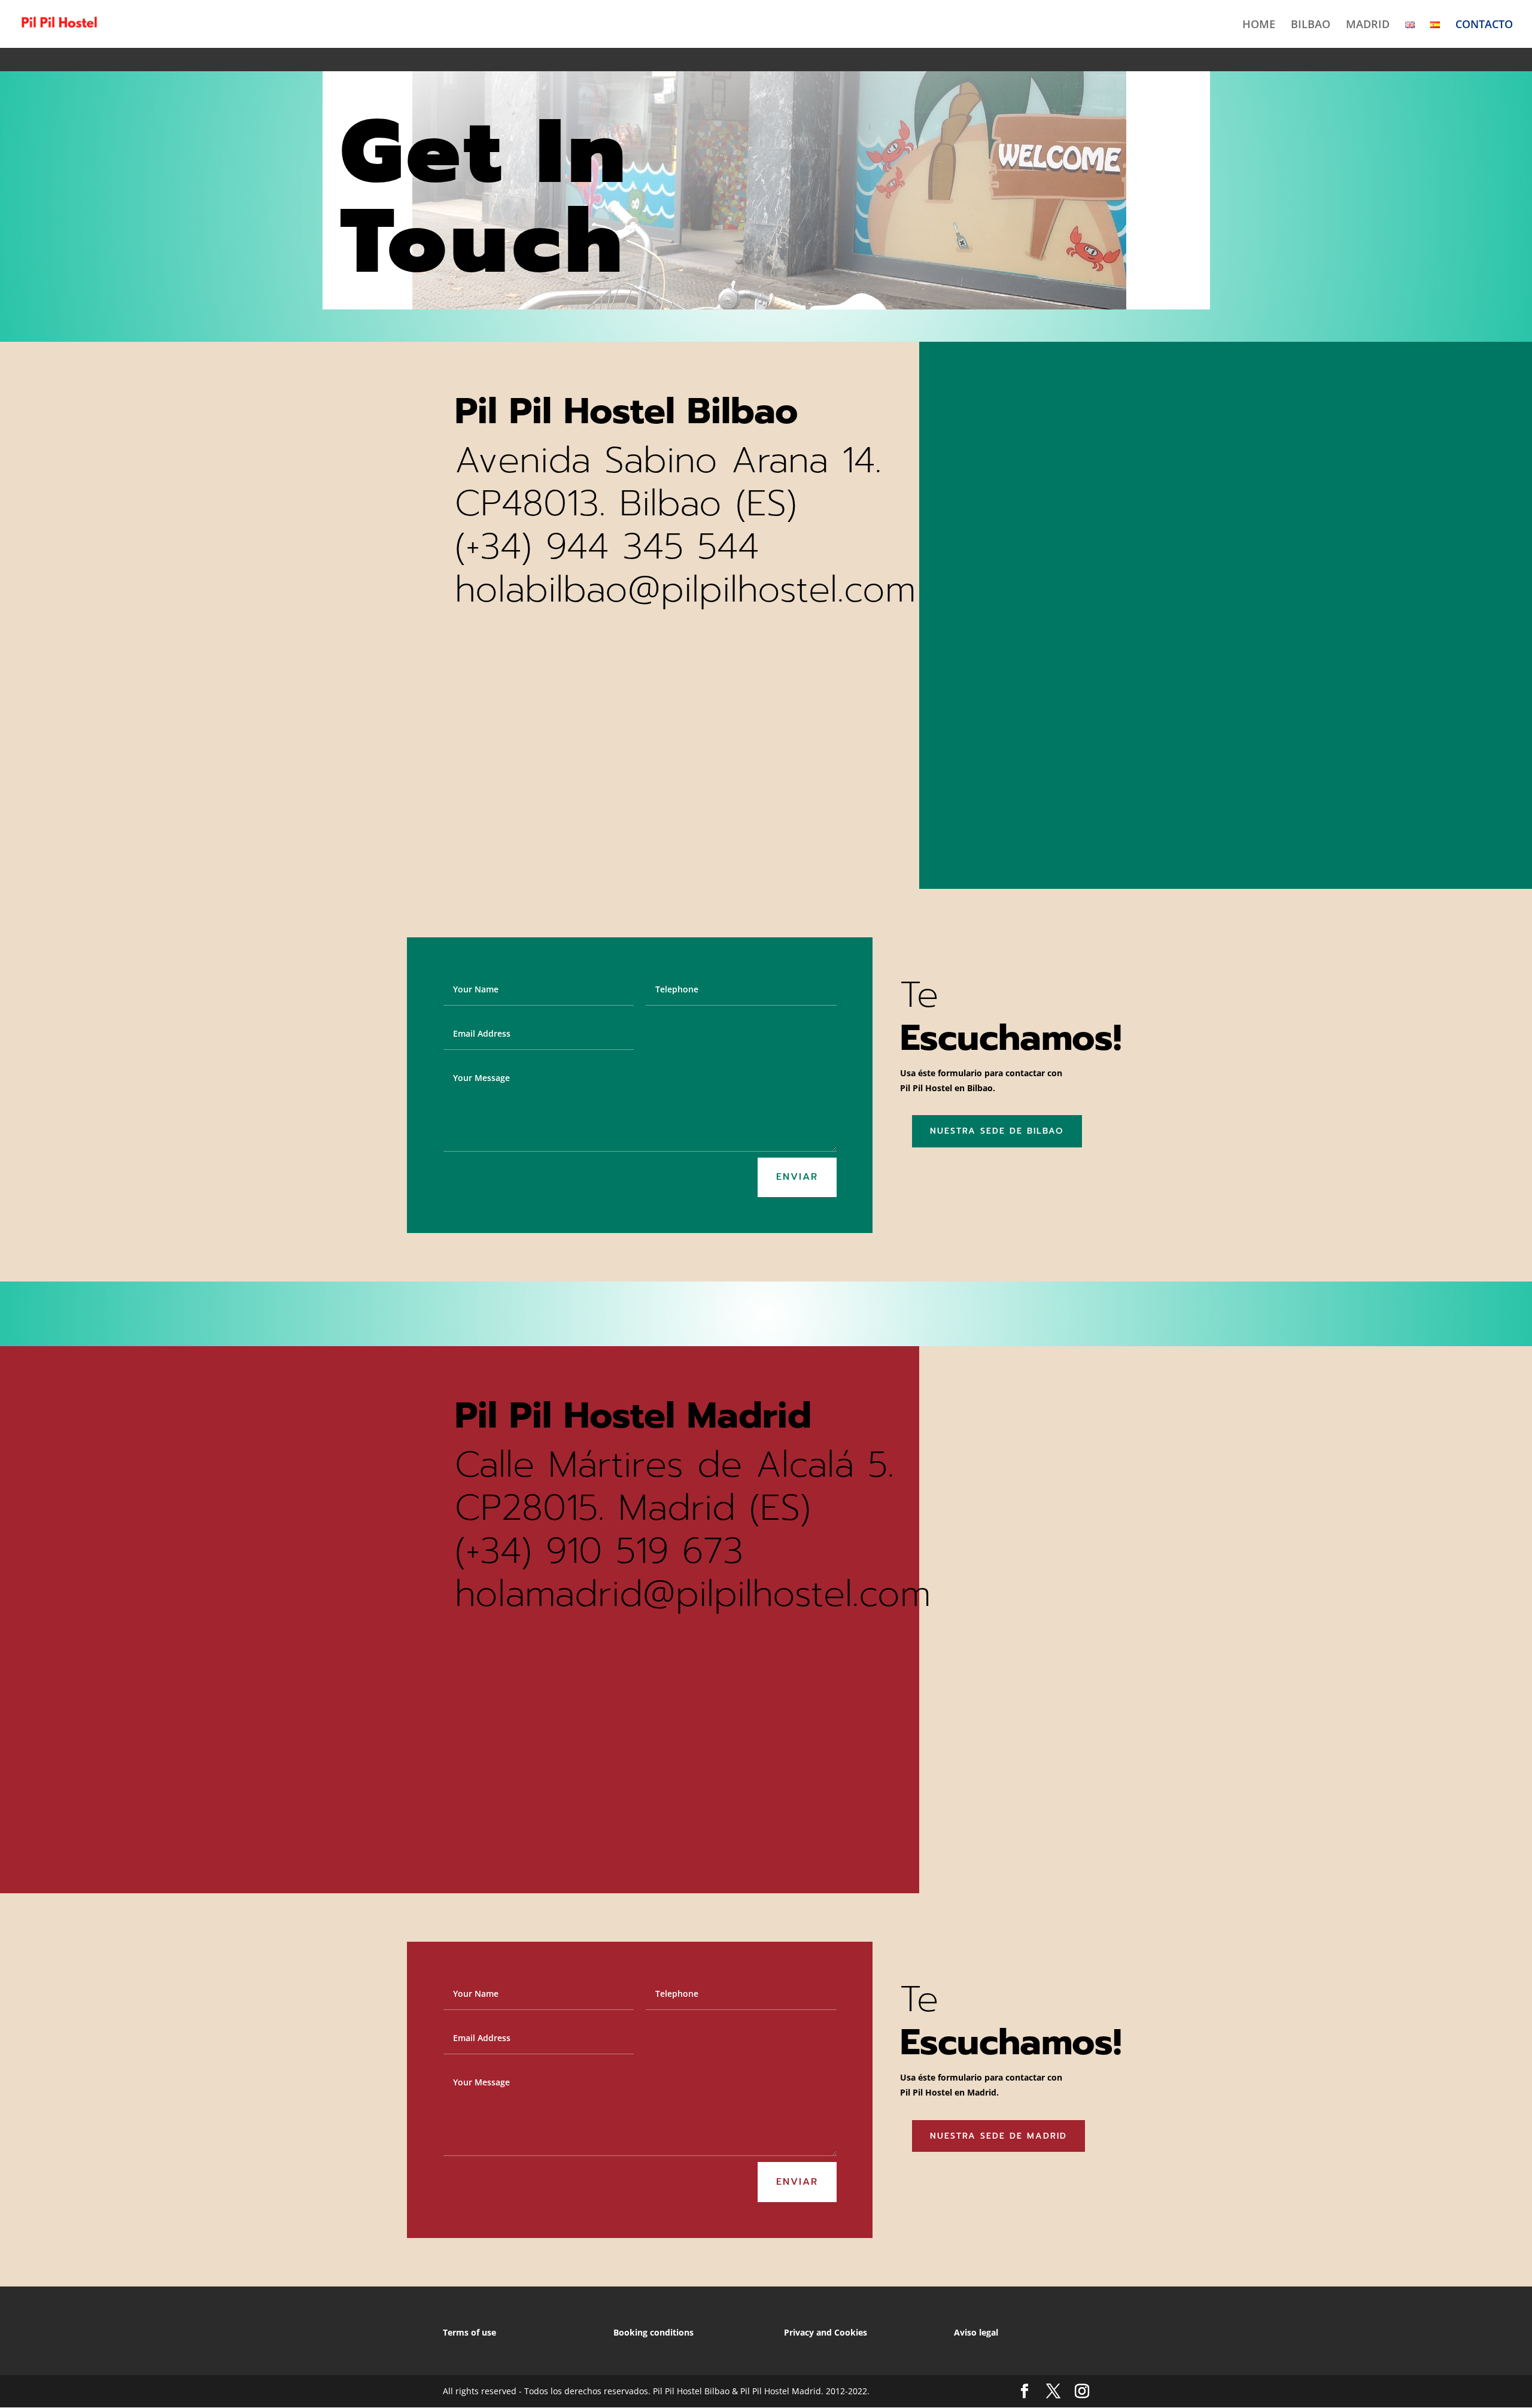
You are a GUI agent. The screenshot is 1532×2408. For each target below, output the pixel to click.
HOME (1259, 25)
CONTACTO (1484, 25)
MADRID (1368, 25)
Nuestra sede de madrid (998, 2136)
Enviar (797, 1177)
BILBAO (1311, 25)
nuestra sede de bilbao (997, 1131)
